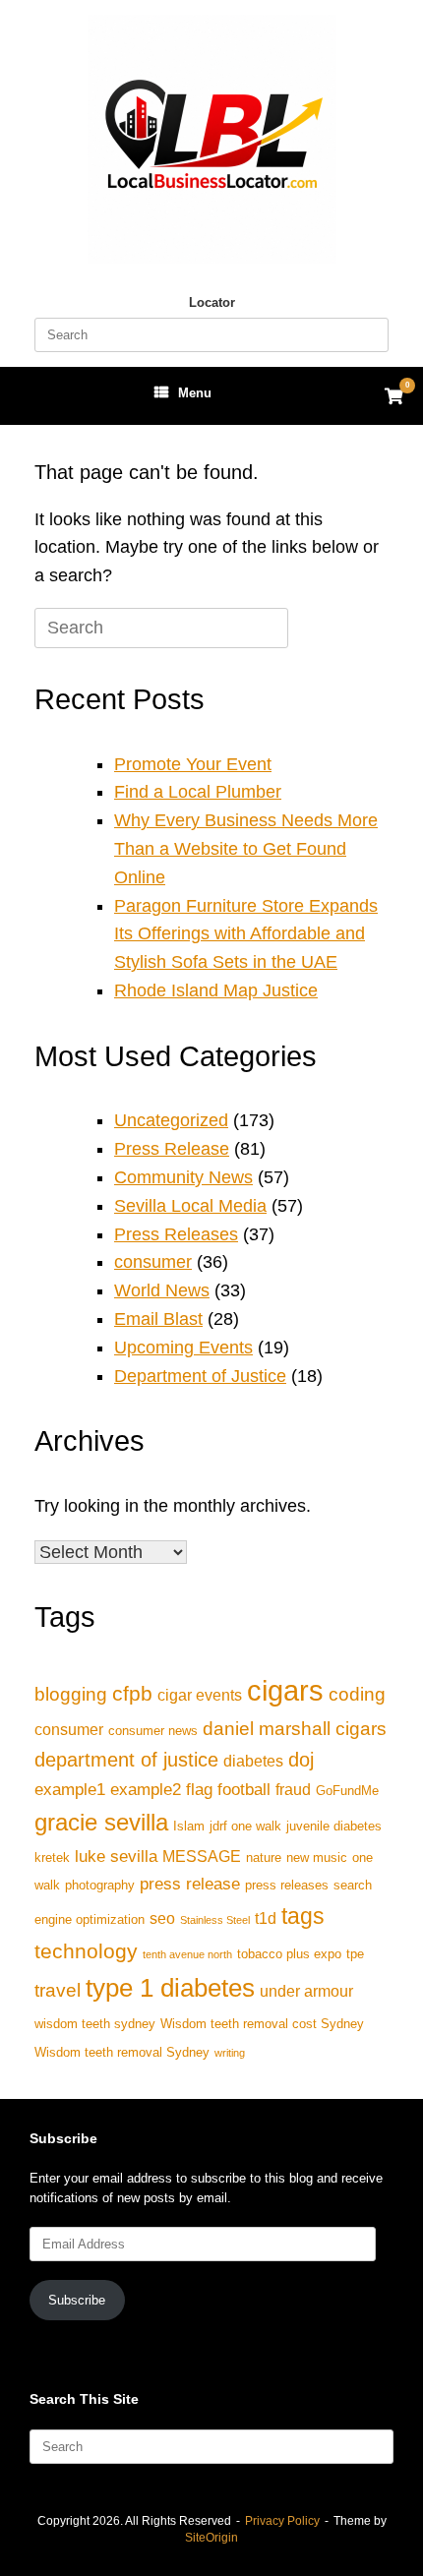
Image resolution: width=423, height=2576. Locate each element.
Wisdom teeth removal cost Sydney (262, 2024)
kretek (52, 1857)
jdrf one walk (245, 1826)
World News (162, 1290)
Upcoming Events (183, 1348)
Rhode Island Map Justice (216, 990)
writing (230, 2053)
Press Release (172, 1149)
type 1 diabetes (170, 1988)
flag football (228, 1789)
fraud (293, 1790)
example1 (70, 1789)
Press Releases (176, 1234)
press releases (287, 1885)
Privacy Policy (282, 2521)
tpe (355, 1954)
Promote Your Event (193, 764)
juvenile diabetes (334, 1826)
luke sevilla (116, 1856)
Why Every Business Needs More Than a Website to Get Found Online (246, 849)
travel (58, 1990)
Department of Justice (200, 1376)
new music (317, 1857)
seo (162, 1918)
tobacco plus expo (289, 1954)
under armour (306, 1991)
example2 (146, 1789)
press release (190, 1884)
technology (86, 1951)
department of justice (126, 1760)
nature (264, 1857)
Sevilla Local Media (190, 1206)
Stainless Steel (215, 1920)
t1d (266, 1918)
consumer (153, 1262)
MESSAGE (202, 1857)
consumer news (153, 1731)
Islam (189, 1826)
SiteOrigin (211, 2538)
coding (357, 1694)
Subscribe (77, 2300)
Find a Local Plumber (198, 792)
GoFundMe (347, 1791)
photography (100, 1885)
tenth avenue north (187, 1954)
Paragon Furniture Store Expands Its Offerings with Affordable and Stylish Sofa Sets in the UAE (246, 934)
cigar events (200, 1695)
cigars (285, 1690)
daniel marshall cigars (295, 1729)
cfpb (132, 1693)
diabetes (253, 1761)
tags (303, 1916)
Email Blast (158, 1319)
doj (301, 1760)
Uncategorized (171, 1120)
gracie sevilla (101, 1822)
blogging (71, 1694)
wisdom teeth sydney (95, 2024)
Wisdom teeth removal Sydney (122, 2052)
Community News (183, 1177)
